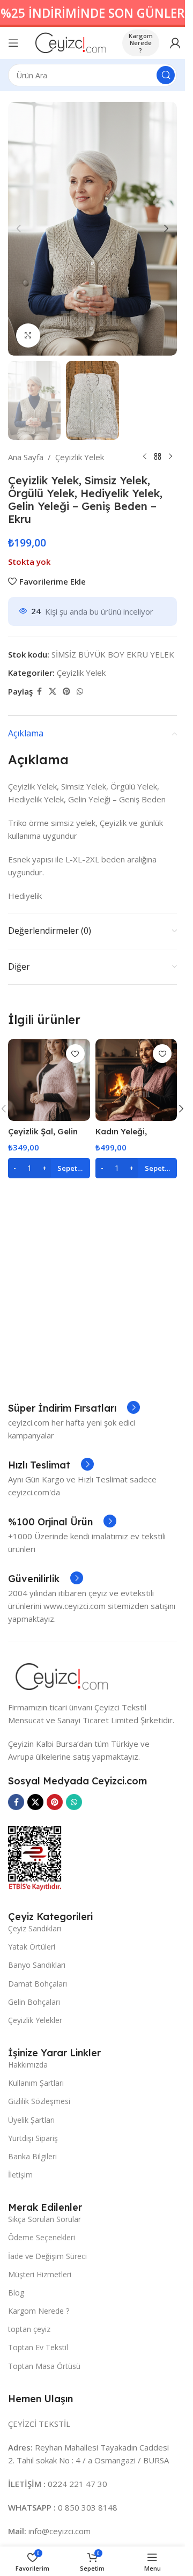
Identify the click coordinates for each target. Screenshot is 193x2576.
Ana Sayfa (26, 457)
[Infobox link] (74, 1408)
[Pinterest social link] (66, 692)
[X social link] (53, 692)
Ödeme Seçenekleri (42, 2237)
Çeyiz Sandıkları (35, 1928)
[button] (19, 228)
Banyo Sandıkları (37, 1965)
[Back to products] (158, 457)
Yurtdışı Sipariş (33, 2138)
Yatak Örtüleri (32, 1947)
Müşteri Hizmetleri (40, 2274)
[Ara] (166, 75)
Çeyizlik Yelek (80, 457)
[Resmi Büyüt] (28, 335)
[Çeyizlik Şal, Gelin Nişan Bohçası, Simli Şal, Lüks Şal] (49, 1080)
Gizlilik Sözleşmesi (39, 2101)
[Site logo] (70, 42)
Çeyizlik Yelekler (35, 2020)
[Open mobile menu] (13, 43)
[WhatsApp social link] (80, 692)
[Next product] (170, 457)
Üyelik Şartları (31, 2120)
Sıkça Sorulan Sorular (44, 2219)
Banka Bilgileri (32, 2156)
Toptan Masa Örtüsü (44, 2366)
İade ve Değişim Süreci (47, 2256)
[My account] (175, 43)
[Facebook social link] (39, 692)
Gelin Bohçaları (34, 2002)
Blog (16, 2293)
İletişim (20, 2175)
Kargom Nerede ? (141, 43)
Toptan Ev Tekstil (38, 2347)
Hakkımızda (28, 2065)
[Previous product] (145, 457)
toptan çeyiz (29, 2329)
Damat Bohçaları (38, 1984)
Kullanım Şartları (36, 2083)
